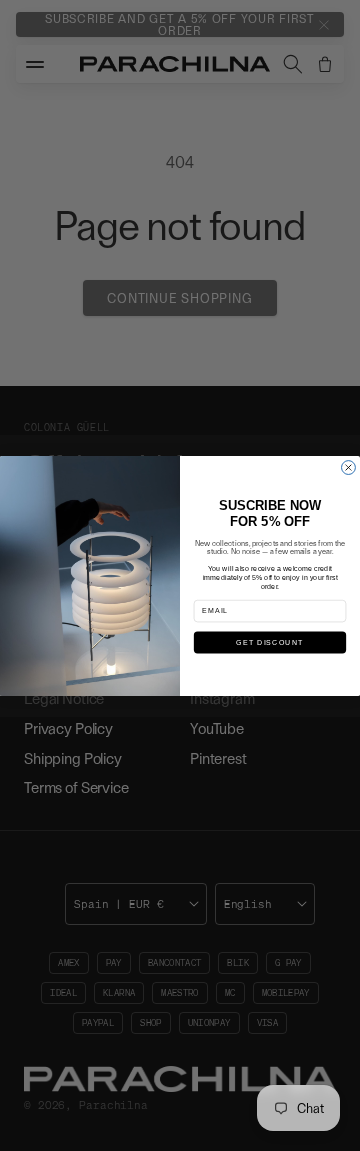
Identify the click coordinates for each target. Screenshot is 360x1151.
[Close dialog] (349, 467)
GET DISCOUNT (269, 642)
